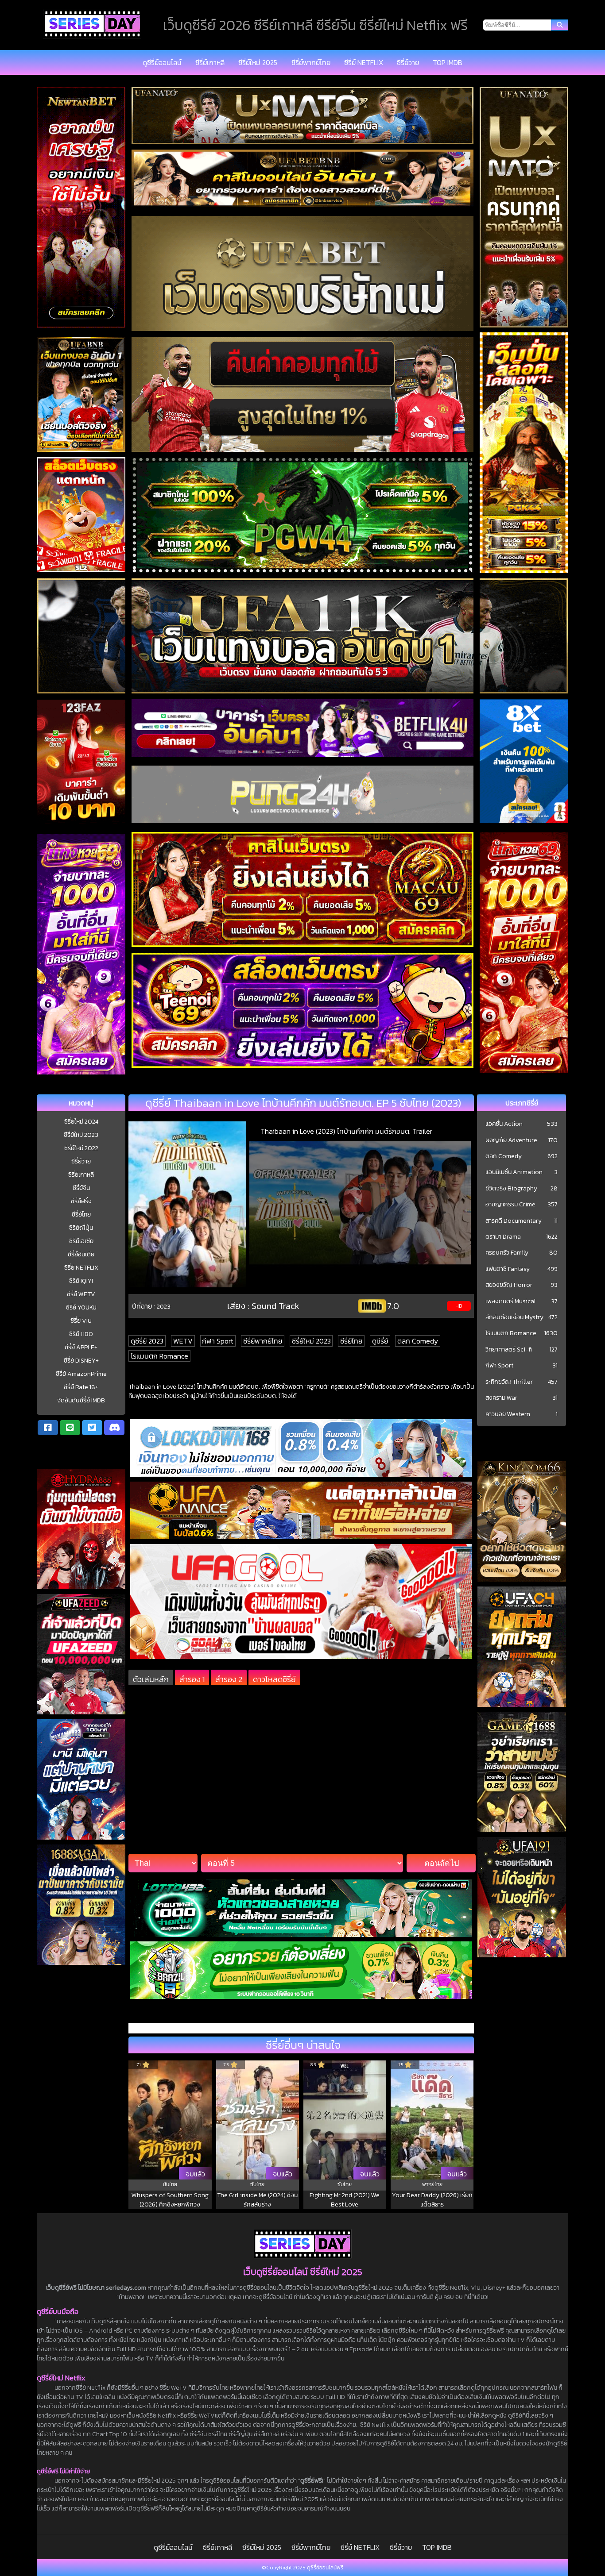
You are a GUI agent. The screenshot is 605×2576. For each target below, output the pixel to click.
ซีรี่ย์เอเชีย (81, 1241)
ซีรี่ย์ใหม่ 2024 (81, 1122)
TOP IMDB (448, 62)
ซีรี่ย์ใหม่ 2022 (81, 1148)
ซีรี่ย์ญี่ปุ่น (81, 1228)
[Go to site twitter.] (92, 1428)
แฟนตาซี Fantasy (508, 1269)
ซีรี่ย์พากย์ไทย (311, 62)
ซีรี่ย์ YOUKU (81, 1307)
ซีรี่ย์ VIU (81, 1321)
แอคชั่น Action (504, 1124)
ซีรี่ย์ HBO (81, 1334)
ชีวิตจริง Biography (511, 1189)
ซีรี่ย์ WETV (81, 1294)
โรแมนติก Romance (159, 1356)
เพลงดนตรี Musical (511, 1301)
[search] (560, 25)
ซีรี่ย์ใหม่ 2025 (258, 62)
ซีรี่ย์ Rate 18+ (81, 1387)
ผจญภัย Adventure (511, 1140)
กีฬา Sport (218, 1341)
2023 (164, 1306)
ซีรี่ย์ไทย (81, 1215)
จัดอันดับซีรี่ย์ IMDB (81, 1400)
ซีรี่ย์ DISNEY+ (81, 1361)
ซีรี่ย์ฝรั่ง (81, 1201)
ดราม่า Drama (503, 1237)
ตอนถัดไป (442, 1863)
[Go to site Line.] (70, 1428)
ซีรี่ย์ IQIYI (81, 1281)
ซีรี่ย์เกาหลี (210, 62)
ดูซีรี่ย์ (380, 1341)
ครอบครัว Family (507, 1253)
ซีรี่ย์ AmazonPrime (81, 1374)
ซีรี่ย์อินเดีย (81, 1254)
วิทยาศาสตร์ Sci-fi (509, 1350)
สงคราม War (501, 1398)
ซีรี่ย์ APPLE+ (81, 1347)
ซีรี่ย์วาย (408, 62)
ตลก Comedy (418, 1341)
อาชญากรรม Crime (510, 1205)
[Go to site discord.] (114, 1428)
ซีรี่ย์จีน (81, 1188)
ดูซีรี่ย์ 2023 (147, 1341)
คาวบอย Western (508, 1414)
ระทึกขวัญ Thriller (509, 1382)
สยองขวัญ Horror (509, 1285)
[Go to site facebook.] (48, 1428)
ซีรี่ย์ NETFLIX (364, 62)
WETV (183, 1341)
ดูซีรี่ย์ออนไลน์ (162, 62)
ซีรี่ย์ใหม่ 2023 (81, 1135)
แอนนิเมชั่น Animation (514, 1172)
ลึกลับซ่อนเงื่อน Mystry (514, 1317)
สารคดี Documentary (514, 1221)
